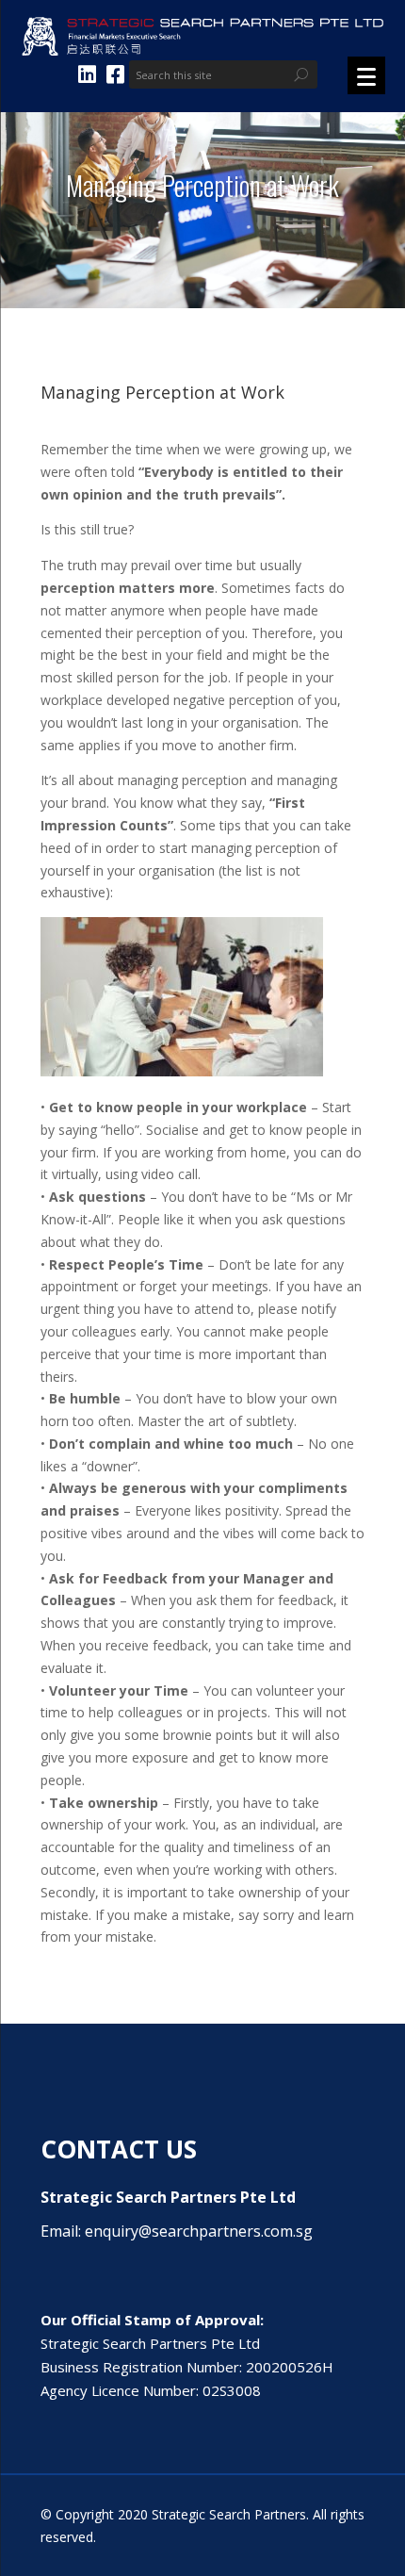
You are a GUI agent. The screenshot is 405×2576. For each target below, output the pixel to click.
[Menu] (366, 75)
